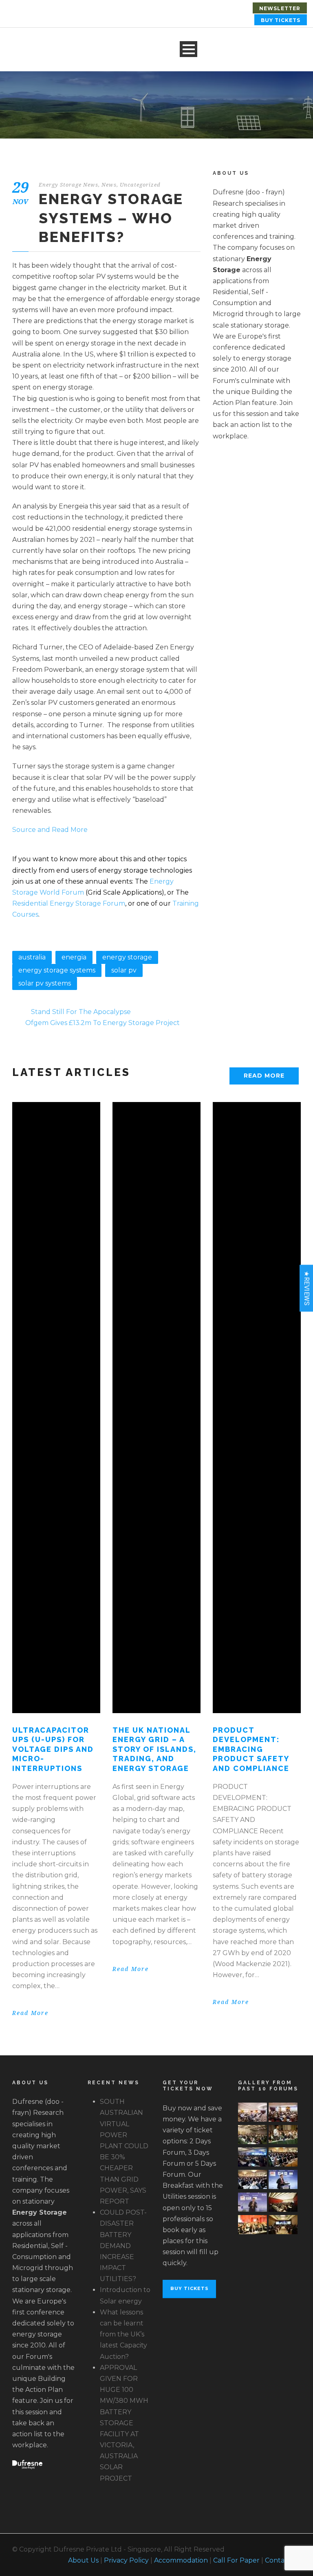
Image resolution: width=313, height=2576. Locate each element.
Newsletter (280, 8)
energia (74, 957)
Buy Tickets (281, 20)
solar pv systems (45, 983)
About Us (83, 2560)
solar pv (124, 970)
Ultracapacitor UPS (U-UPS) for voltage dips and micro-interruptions (53, 1749)
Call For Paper (236, 2560)
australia (32, 957)
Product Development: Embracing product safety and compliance (251, 1749)
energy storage (127, 957)
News (109, 185)
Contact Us (283, 2560)
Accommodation (181, 2560)
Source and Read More (50, 830)
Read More (264, 1076)
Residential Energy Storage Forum (69, 903)
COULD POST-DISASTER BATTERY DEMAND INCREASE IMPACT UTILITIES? (123, 2246)
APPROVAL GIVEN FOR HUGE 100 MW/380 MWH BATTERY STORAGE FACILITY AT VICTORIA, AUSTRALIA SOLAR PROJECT (124, 2423)
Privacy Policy (126, 2560)
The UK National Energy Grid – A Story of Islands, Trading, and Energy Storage (154, 1749)
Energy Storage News (68, 185)
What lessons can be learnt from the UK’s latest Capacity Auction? (123, 2334)
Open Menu (188, 49)
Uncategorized (140, 185)
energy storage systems (57, 970)
